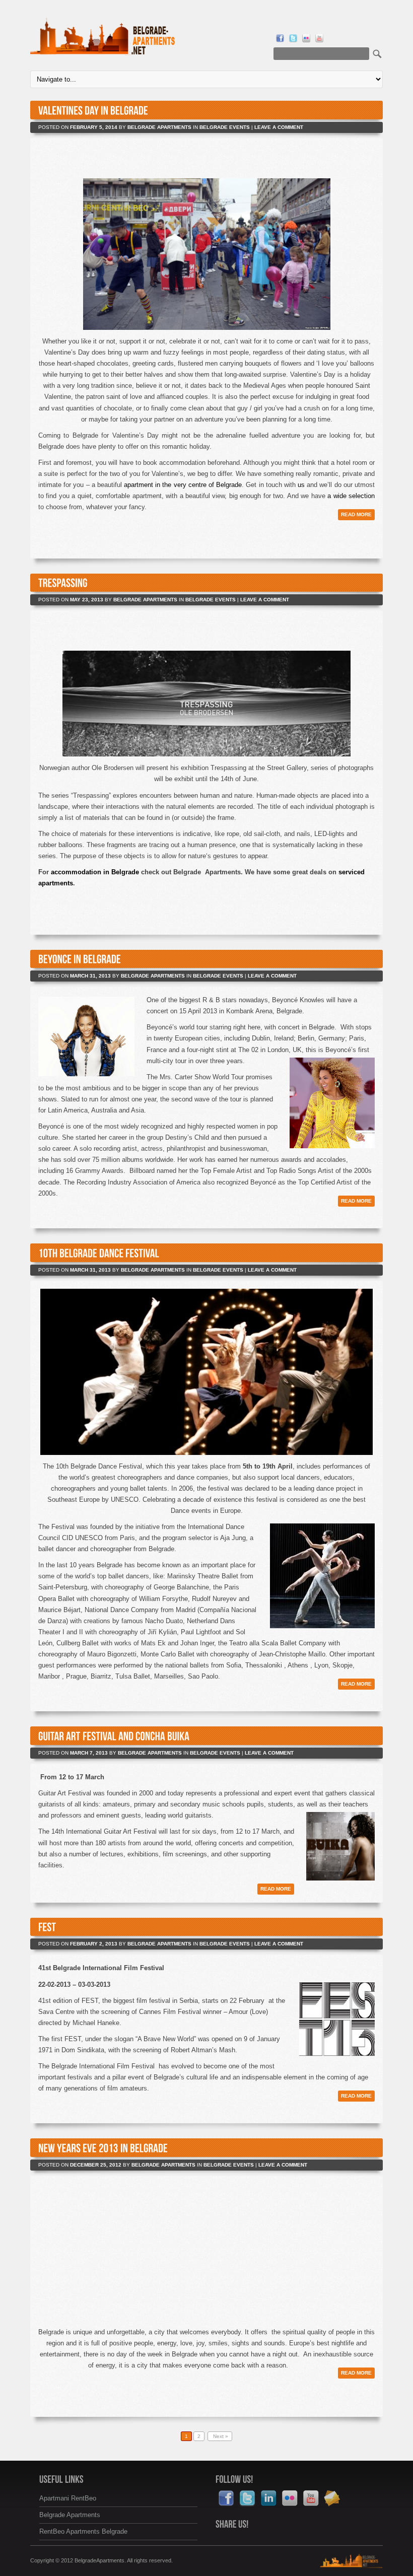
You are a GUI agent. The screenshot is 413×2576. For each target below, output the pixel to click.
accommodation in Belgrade (94, 872)
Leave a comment (279, 127)
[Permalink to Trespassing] (63, 583)
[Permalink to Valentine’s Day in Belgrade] (93, 110)
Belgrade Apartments (159, 127)
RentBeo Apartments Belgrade (83, 2531)
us (301, 485)
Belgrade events (225, 127)
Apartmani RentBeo (68, 2498)
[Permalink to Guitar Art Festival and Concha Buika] (114, 1736)
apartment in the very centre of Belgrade (183, 485)
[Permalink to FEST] (47, 1927)
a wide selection (351, 496)
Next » (220, 2436)
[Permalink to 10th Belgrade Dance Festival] (99, 1253)
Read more (356, 514)
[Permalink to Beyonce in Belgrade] (80, 959)
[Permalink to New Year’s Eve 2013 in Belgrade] (103, 2148)
